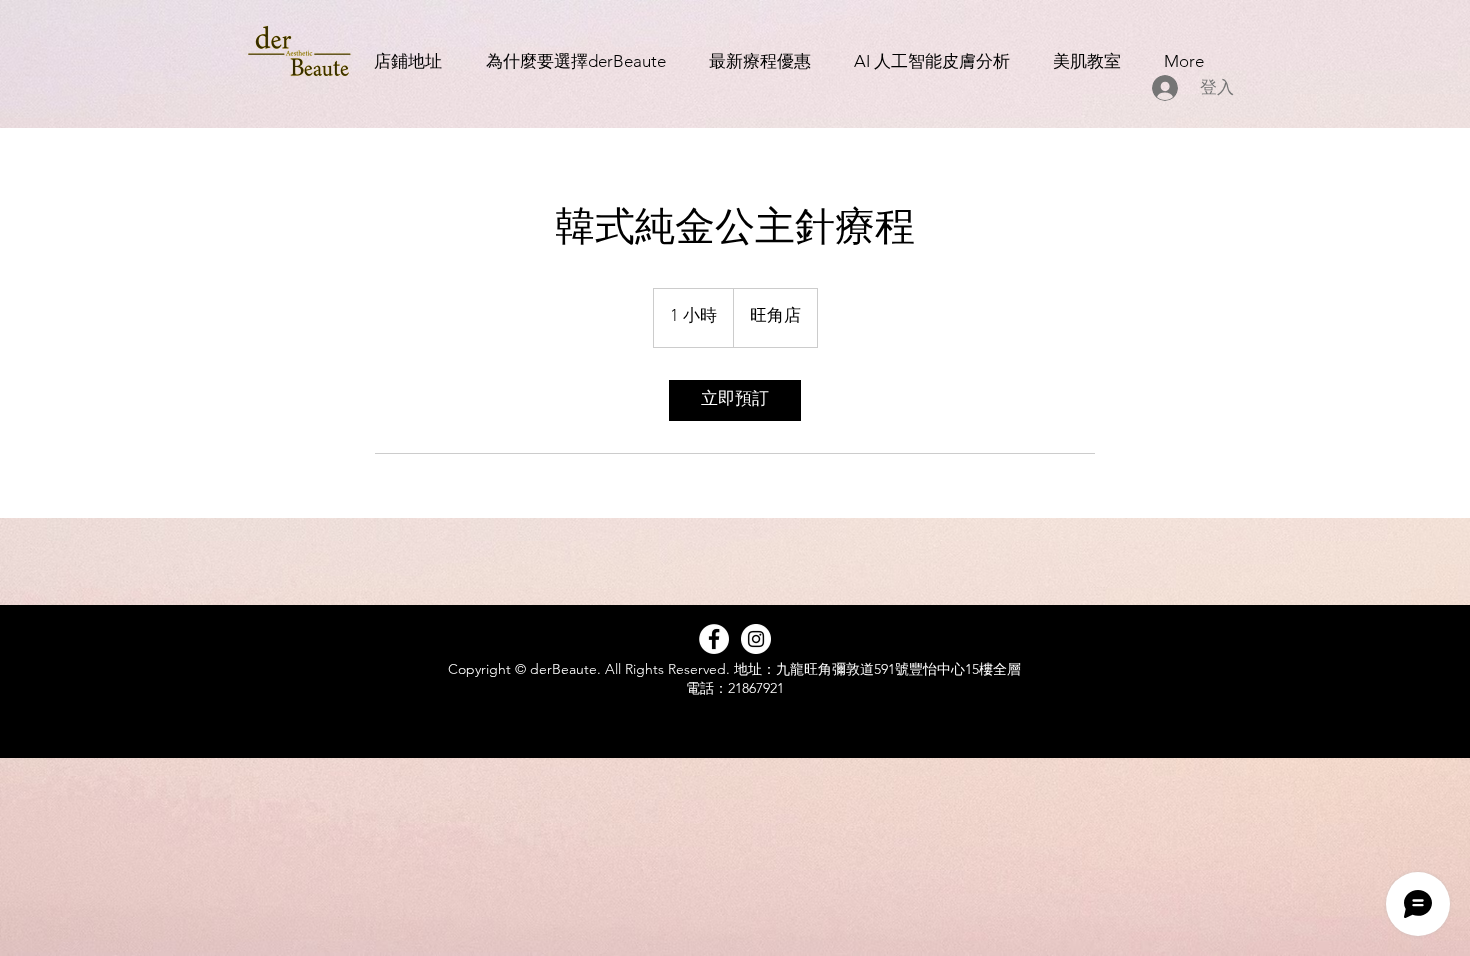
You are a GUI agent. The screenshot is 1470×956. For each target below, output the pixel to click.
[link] (735, 400)
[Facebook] (714, 639)
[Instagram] (756, 639)
